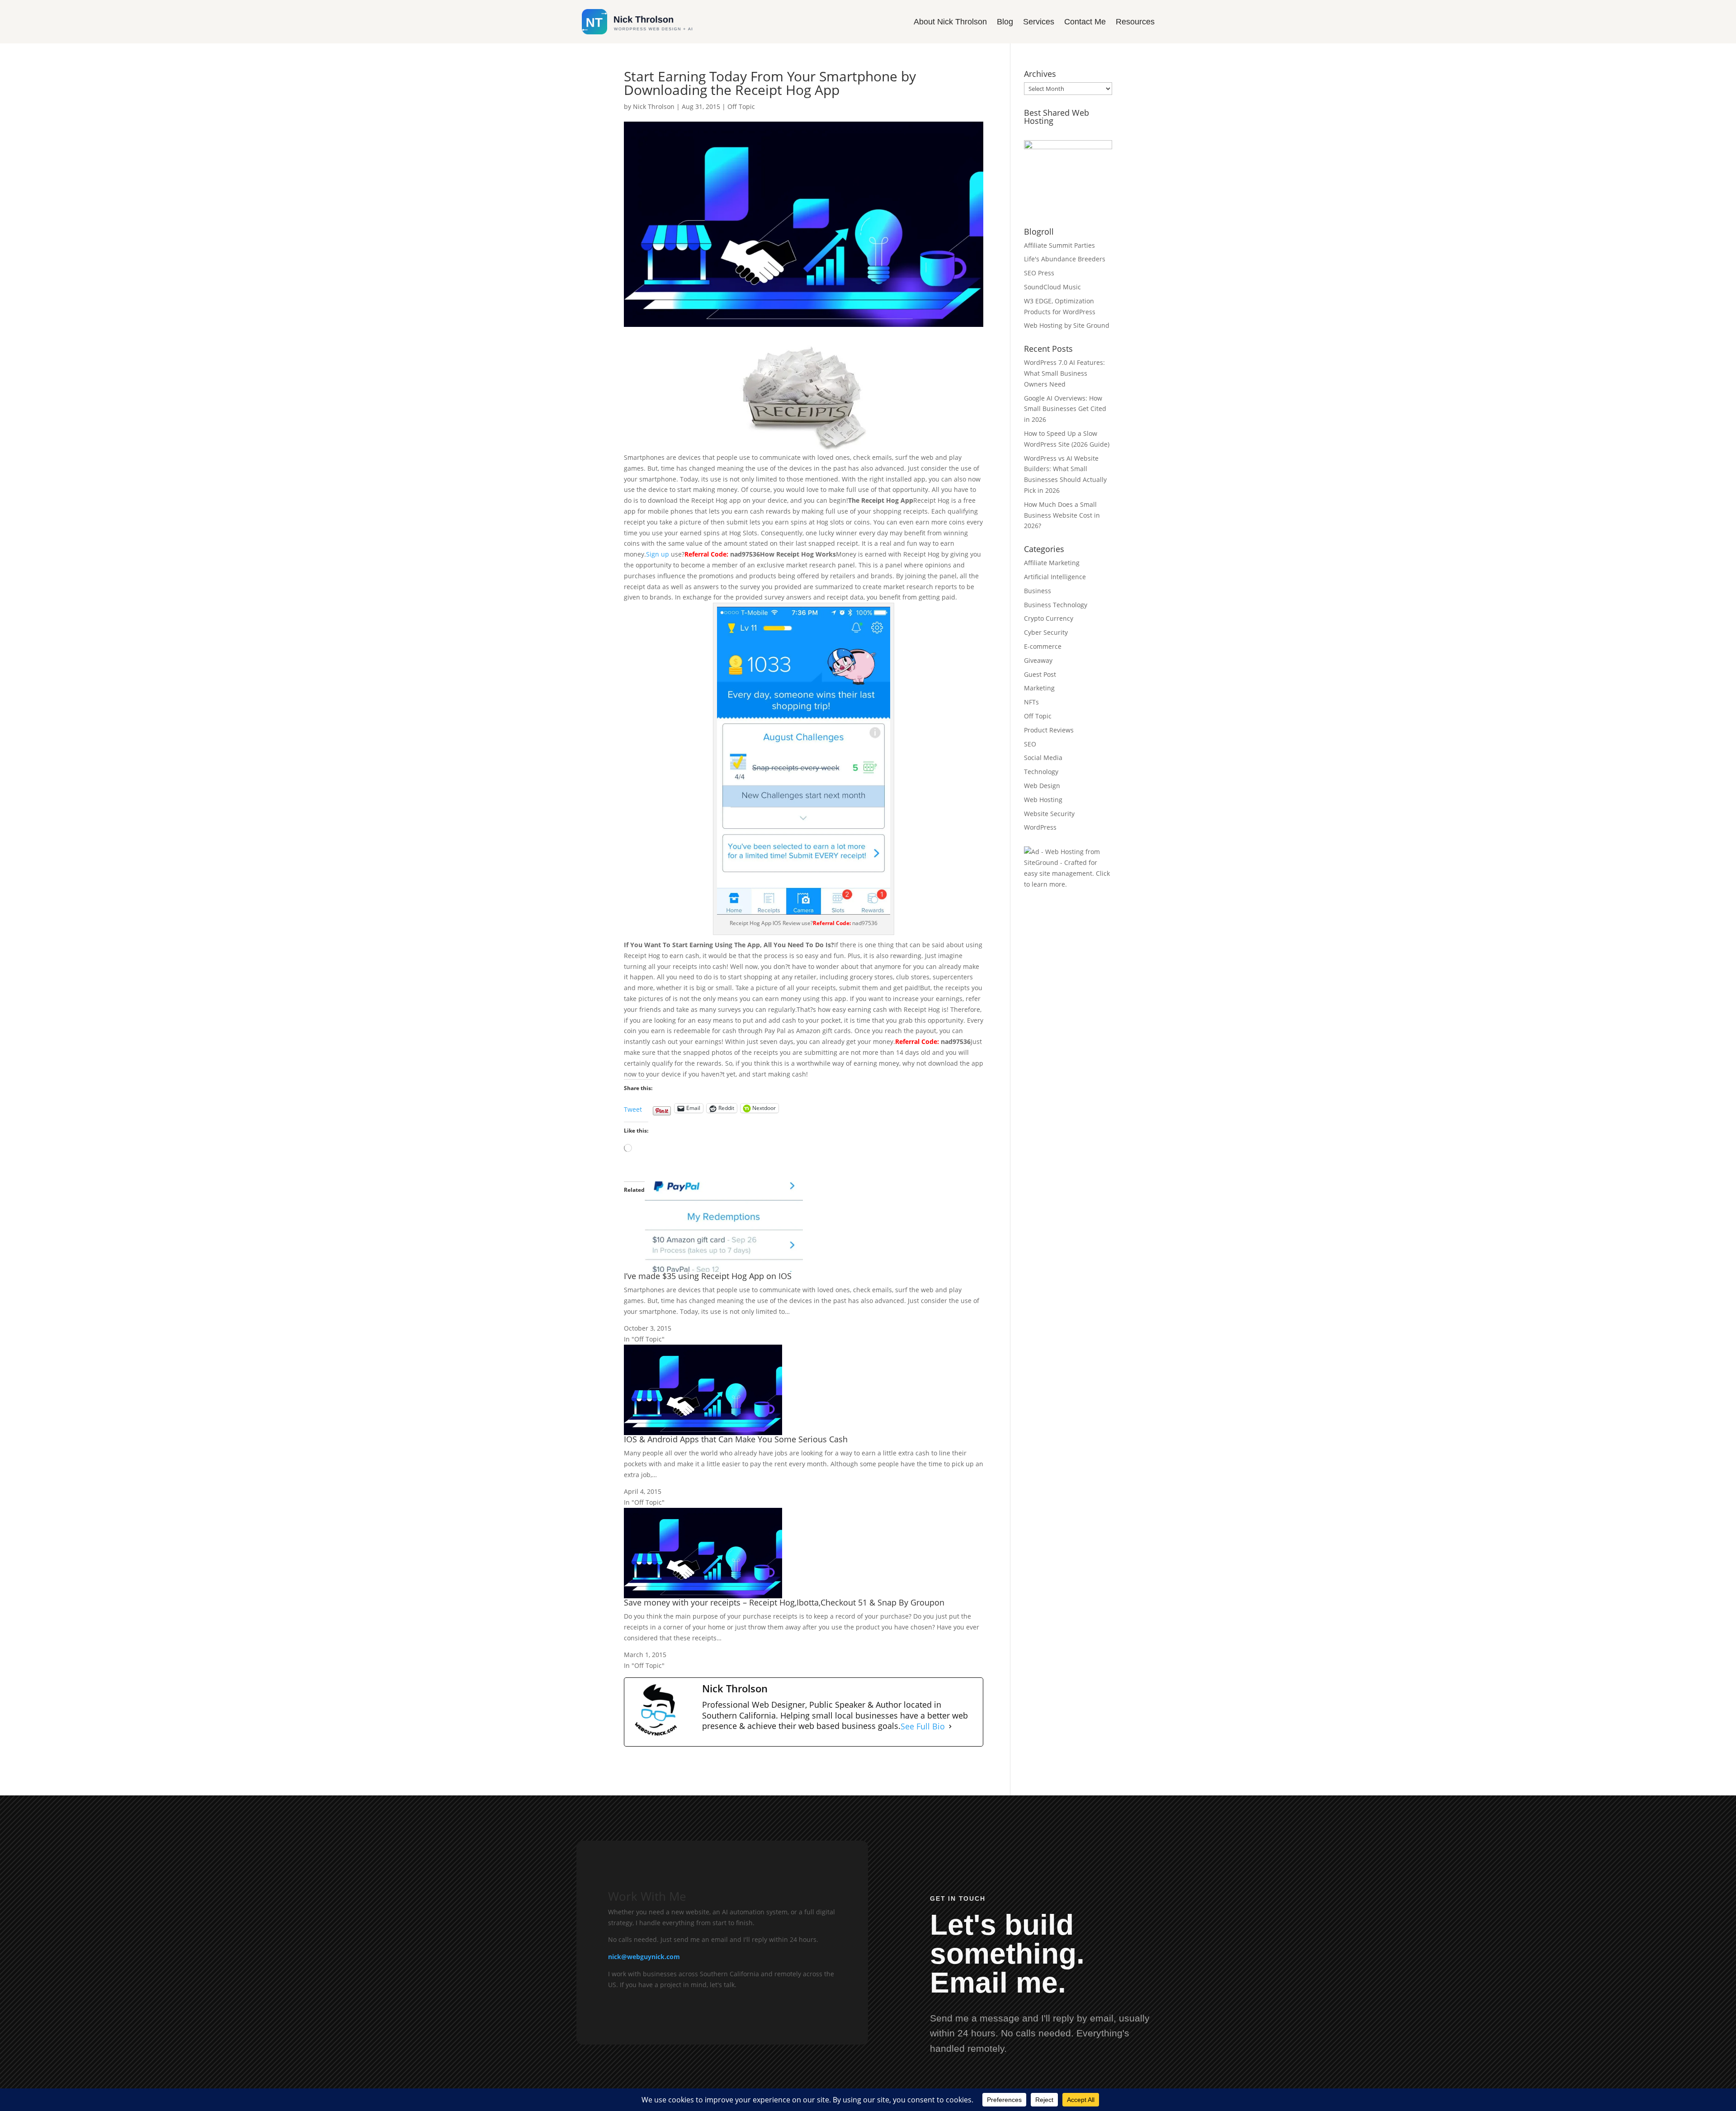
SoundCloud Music (1052, 287)
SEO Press (1039, 273)
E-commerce (1043, 646)
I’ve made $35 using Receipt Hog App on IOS (708, 1276)
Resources (1135, 22)
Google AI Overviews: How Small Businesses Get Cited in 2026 (1065, 409)
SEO (1030, 744)
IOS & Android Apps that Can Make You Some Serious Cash (736, 1439)
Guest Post (1040, 674)
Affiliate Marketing (1052, 563)
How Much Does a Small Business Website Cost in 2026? (1062, 515)
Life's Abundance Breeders (1065, 259)
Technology (1041, 772)
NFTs (1031, 702)
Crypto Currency (1049, 618)
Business (1038, 591)
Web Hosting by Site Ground (1067, 325)
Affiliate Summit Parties (1059, 245)
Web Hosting (1043, 800)
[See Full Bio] (950, 1726)
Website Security (1049, 814)
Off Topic (741, 106)
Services (1039, 22)
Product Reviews (1049, 730)
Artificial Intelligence (1055, 577)
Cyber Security (1046, 632)
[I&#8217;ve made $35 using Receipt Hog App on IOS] (724, 1266)
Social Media (1043, 758)
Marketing (1039, 688)
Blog (1005, 22)
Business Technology (1056, 605)
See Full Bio (923, 1726)
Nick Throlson (654, 106)
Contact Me (1085, 22)
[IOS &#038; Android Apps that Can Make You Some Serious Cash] (703, 1429)
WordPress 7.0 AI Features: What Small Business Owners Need (1064, 373)
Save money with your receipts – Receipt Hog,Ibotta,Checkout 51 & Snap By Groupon (784, 1602)
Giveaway (1038, 660)
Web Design (1042, 786)
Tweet (633, 1107)
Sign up (658, 554)
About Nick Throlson (950, 22)
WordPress (1040, 827)
